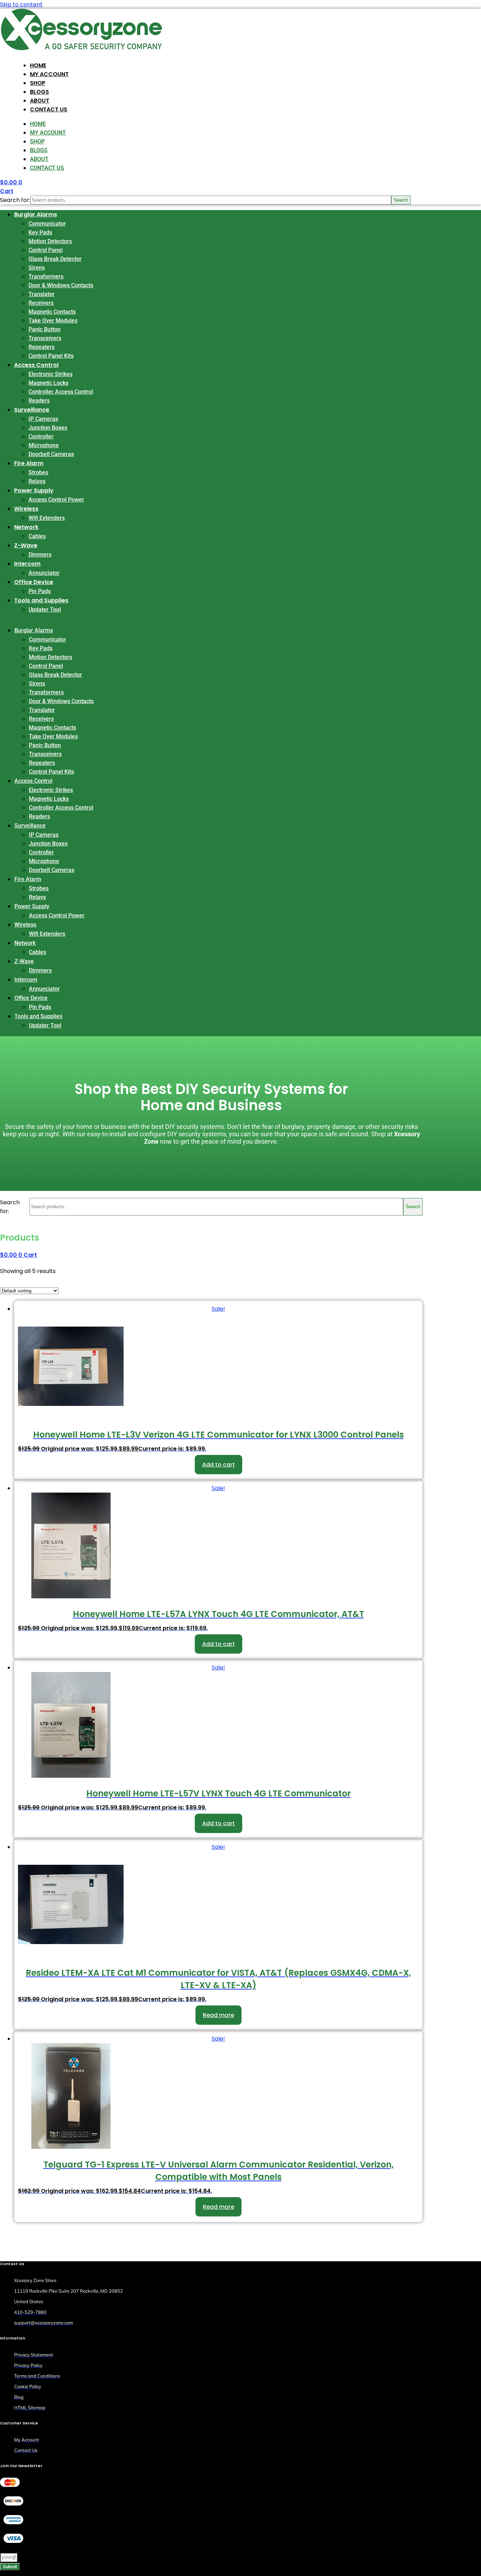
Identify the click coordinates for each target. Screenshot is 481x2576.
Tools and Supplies (41, 600)
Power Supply (34, 490)
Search (401, 200)
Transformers (46, 276)
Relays (37, 481)
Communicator (47, 224)
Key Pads (40, 232)
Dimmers (40, 555)
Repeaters (42, 347)
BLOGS (39, 92)
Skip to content (21, 4)
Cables (37, 536)
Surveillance (32, 410)
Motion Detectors (50, 241)
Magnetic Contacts (52, 312)
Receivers (41, 303)
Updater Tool (45, 610)
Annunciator (44, 573)
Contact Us (49, 109)
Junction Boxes (48, 428)
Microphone (44, 445)
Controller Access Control (61, 392)
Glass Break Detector (55, 259)
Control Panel (46, 250)
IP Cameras (43, 419)
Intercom (27, 564)
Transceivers (45, 338)
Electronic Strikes (51, 374)
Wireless (26, 509)
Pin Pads (40, 591)
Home (38, 65)
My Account (49, 74)
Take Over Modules (53, 321)
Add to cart (218, 1465)
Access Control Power (56, 500)
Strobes (38, 472)
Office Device (34, 582)
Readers (39, 401)
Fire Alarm (29, 463)
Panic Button (45, 329)
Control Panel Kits (51, 356)
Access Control (36, 365)
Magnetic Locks (48, 383)
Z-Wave (26, 545)
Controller (41, 436)
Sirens (37, 268)
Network (26, 527)
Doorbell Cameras (51, 454)
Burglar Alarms (36, 214)
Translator (42, 294)
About (40, 101)
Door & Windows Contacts (61, 285)
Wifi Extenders (47, 518)
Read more (218, 2015)
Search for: (15, 200)
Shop (38, 83)
